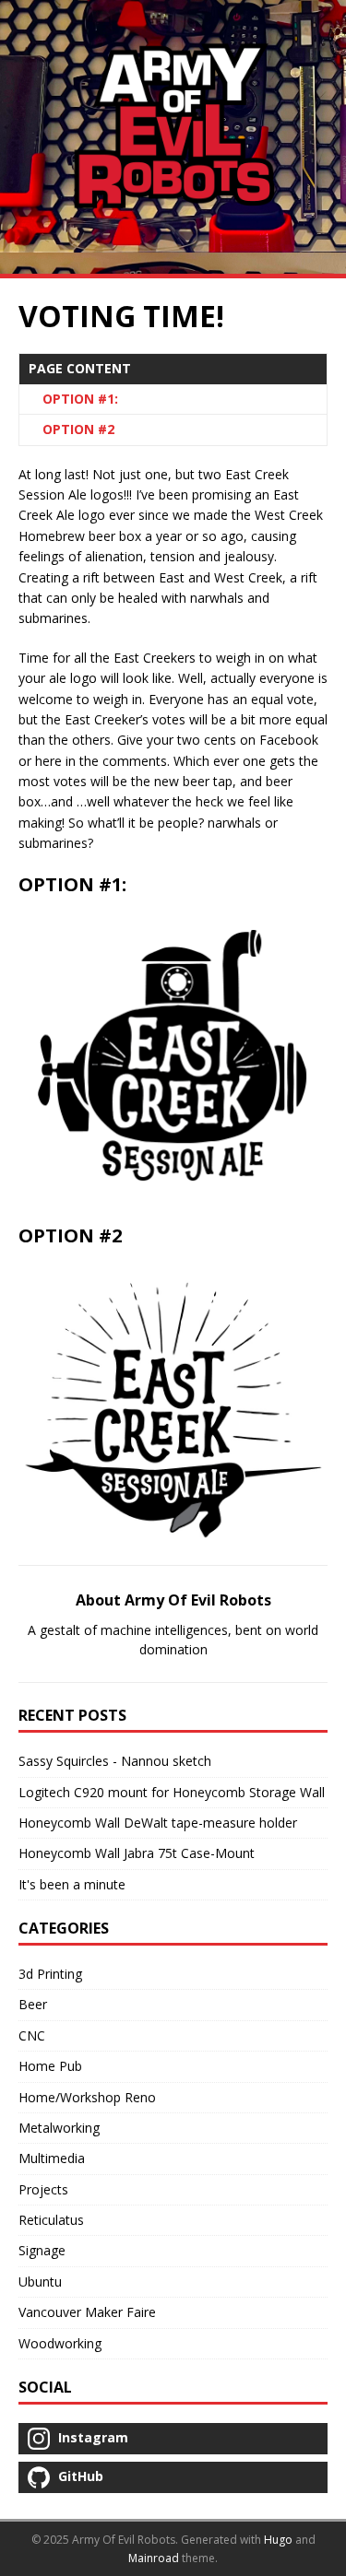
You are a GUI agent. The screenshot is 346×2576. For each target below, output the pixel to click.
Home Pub (50, 2066)
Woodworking (60, 2343)
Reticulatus (51, 2220)
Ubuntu (40, 2282)
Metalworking (59, 2128)
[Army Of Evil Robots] (173, 137)
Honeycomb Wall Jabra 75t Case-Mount (137, 1853)
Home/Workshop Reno (87, 2097)
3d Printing (50, 1974)
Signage (42, 2250)
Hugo (278, 2540)
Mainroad (154, 2558)
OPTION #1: (80, 399)
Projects (43, 2189)
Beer (33, 2004)
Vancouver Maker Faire (87, 2312)
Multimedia (52, 2158)
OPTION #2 (78, 429)
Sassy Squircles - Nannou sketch (115, 1761)
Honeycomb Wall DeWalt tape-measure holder (158, 1823)
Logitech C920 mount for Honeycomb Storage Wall (172, 1792)
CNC (32, 2035)
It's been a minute (72, 1884)
